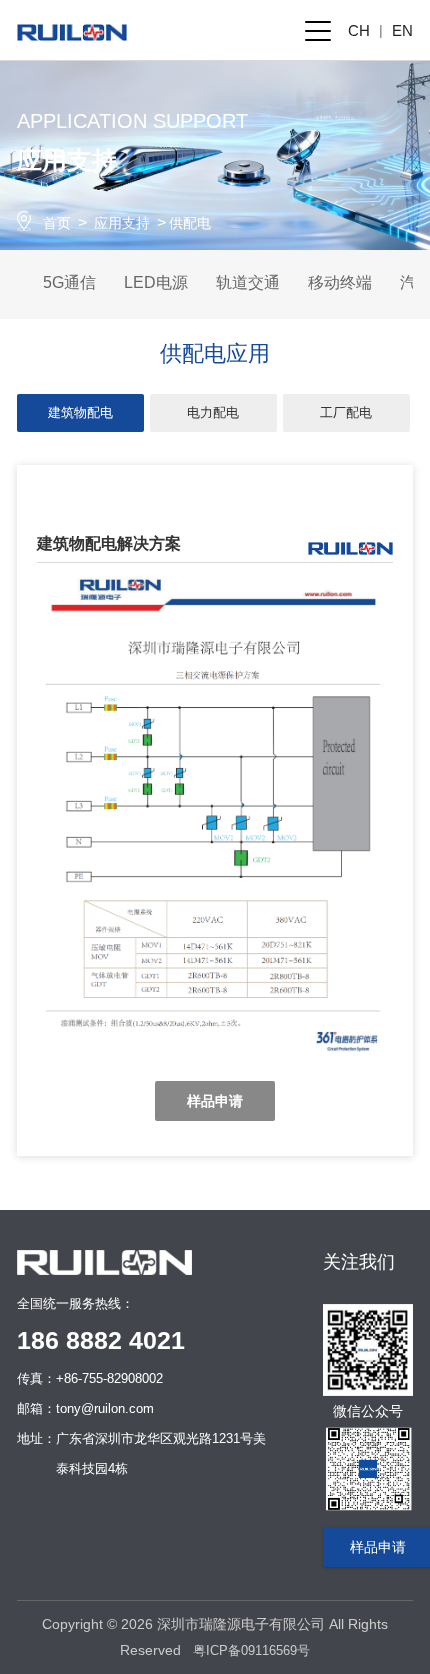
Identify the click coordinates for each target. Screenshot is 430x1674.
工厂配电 (346, 412)
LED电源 (156, 282)
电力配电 (213, 412)
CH (359, 30)
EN (402, 30)
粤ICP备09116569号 (251, 1650)
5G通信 (69, 282)
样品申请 (215, 1101)
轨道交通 (248, 282)
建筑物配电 (80, 412)
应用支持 (122, 223)
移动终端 (340, 282)
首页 (57, 223)
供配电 (190, 223)
